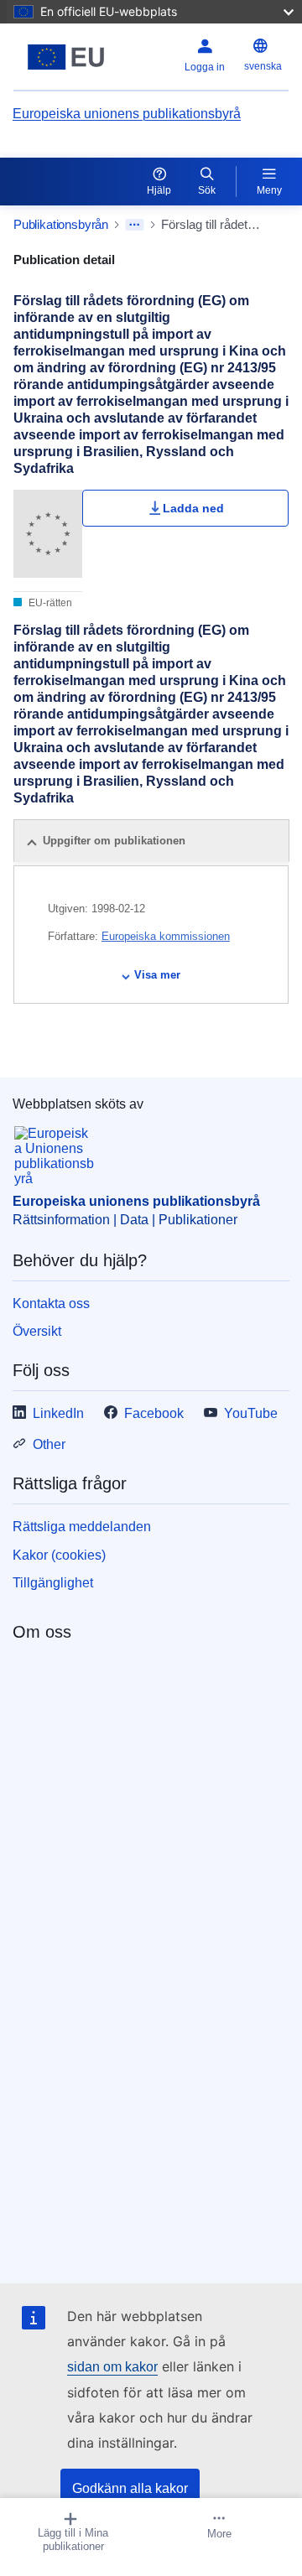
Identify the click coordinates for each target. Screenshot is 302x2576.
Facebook (154, 1413)
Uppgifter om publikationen (114, 841)
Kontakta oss (51, 1304)
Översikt (37, 1331)
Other (49, 1444)
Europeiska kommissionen (166, 936)
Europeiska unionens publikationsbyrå (127, 114)
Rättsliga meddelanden (82, 1527)
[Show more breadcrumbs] (135, 225)
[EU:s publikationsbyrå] (66, 57)
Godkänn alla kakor (130, 2488)
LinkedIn (58, 1413)
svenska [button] (263, 66)
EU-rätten (49, 603)
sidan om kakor (112, 2367)
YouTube (251, 1413)
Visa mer (157, 975)
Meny (269, 190)
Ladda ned (193, 508)
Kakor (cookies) (59, 1555)
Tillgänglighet (53, 1583)
